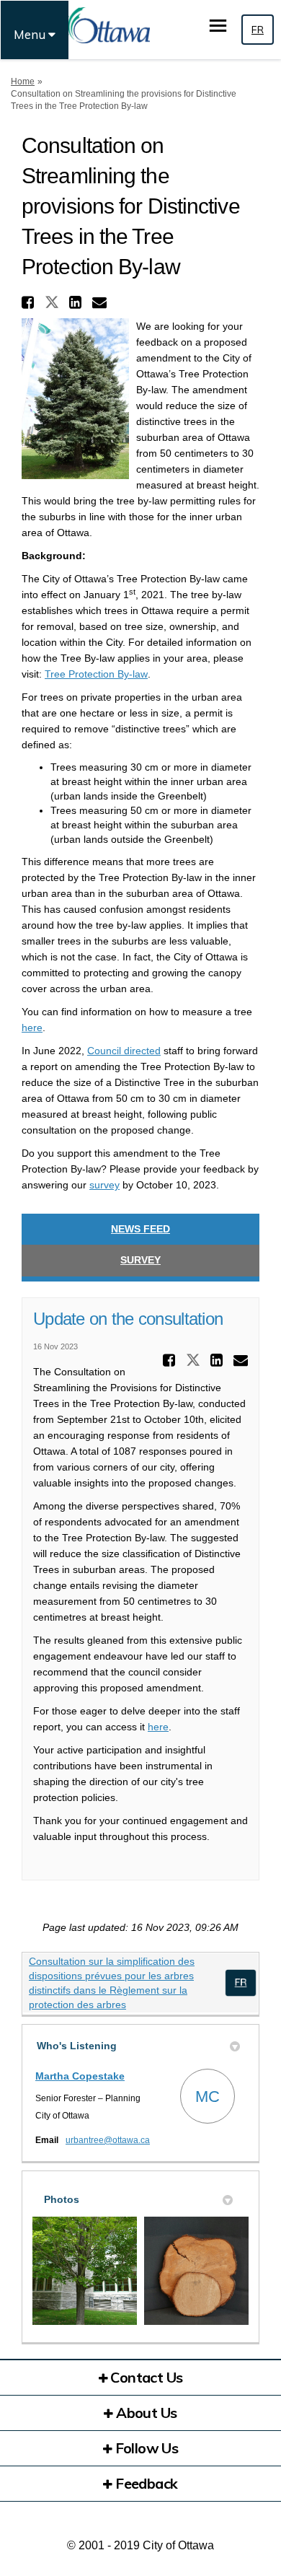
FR (258, 30)
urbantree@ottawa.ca (108, 2140)
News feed (140, 1229)
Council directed (124, 1051)
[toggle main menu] (218, 26)
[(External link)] (240, 1983)
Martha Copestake (80, 2076)
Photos (62, 2199)
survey (104, 1185)
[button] (30, 302)
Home (23, 82)
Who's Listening (77, 2046)
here (32, 1028)
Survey (140, 1260)
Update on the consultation (128, 1319)
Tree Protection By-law (96, 674)
